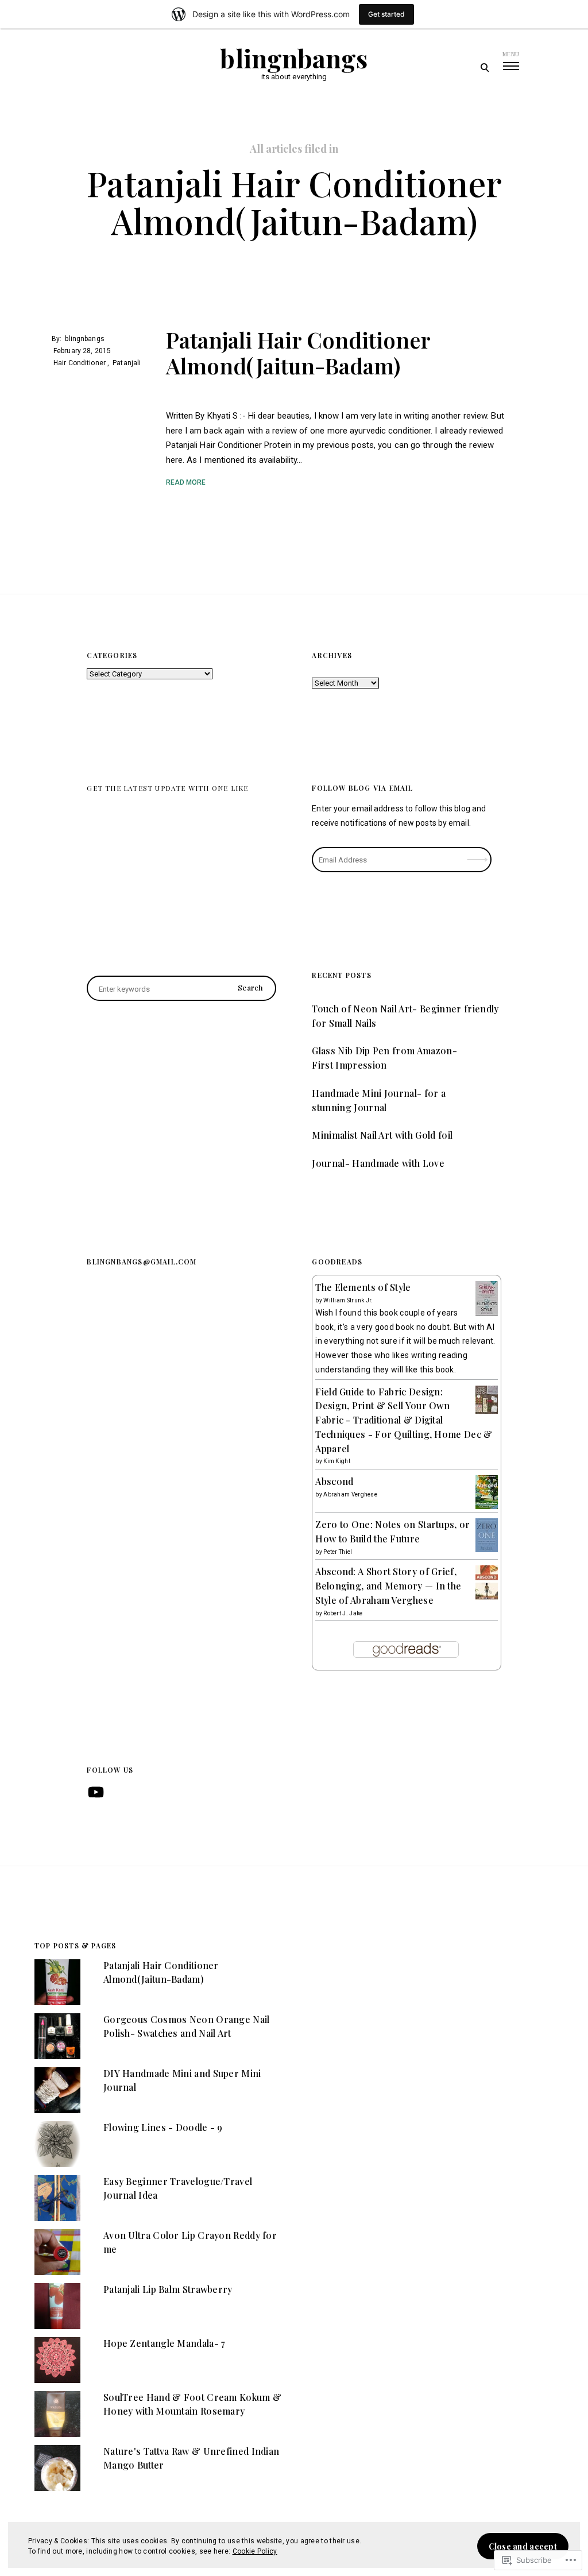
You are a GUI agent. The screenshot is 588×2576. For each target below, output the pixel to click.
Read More (186, 482)
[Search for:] (181, 989)
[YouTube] (96, 1792)
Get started (386, 14)
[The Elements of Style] (487, 1314)
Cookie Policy (255, 2551)
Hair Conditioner (80, 363)
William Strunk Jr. (348, 1300)
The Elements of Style (363, 1287)
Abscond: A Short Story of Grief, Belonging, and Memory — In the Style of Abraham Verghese (388, 1586)
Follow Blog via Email (362, 788)
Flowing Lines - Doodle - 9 (163, 2127)
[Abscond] (487, 1506)
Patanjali (127, 363)
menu (511, 54)
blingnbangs (294, 58)
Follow (478, 856)
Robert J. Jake (343, 1613)
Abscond (334, 1481)
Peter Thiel (338, 1552)
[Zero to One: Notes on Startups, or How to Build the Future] (487, 1549)
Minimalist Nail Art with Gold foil (382, 1135)
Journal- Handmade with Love (378, 1163)
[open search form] (484, 67)
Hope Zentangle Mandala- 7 (165, 2343)
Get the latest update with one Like (167, 788)
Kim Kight (337, 1461)
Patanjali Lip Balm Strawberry (168, 2289)
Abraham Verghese (350, 1494)
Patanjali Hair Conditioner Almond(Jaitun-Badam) (298, 353)
